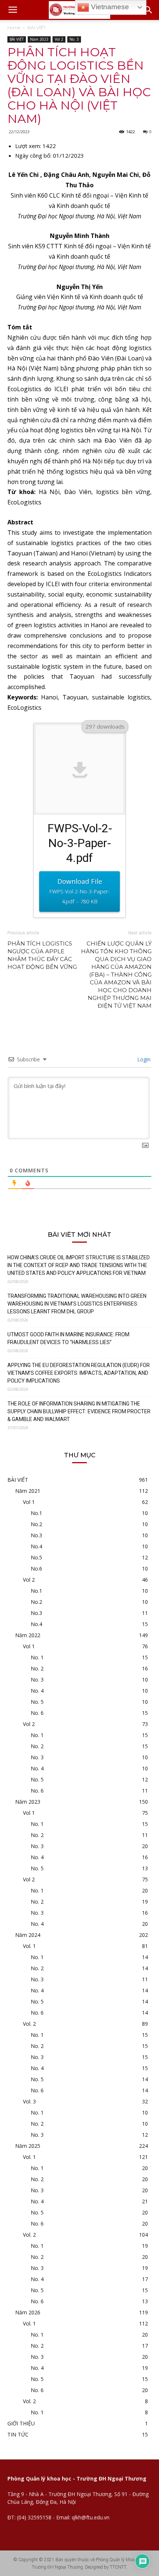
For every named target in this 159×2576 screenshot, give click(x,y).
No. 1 (37, 1657)
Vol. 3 (29, 2101)
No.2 (36, 1524)
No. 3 (74, 39)
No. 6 (37, 1713)
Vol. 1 (29, 1946)
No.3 (36, 1535)
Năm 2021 (28, 1491)
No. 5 (37, 1702)
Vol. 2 (29, 2024)
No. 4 (37, 1691)
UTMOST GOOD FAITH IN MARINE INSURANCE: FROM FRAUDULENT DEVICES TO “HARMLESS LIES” (68, 1338)
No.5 (36, 1557)
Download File (79, 891)
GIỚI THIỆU (21, 2423)
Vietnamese (109, 7)
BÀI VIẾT (37, 28)
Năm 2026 (28, 2312)
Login (143, 1059)
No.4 (36, 1546)
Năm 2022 (28, 1635)
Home (14, 28)
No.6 (36, 1569)
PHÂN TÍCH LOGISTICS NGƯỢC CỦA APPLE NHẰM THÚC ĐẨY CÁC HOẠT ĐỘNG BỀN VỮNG (42, 955)
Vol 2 (59, 39)
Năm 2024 (28, 1935)
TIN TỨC (18, 2434)
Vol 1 (29, 1502)
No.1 (36, 1513)
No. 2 (37, 1668)
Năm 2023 (39, 39)
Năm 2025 (28, 2146)
